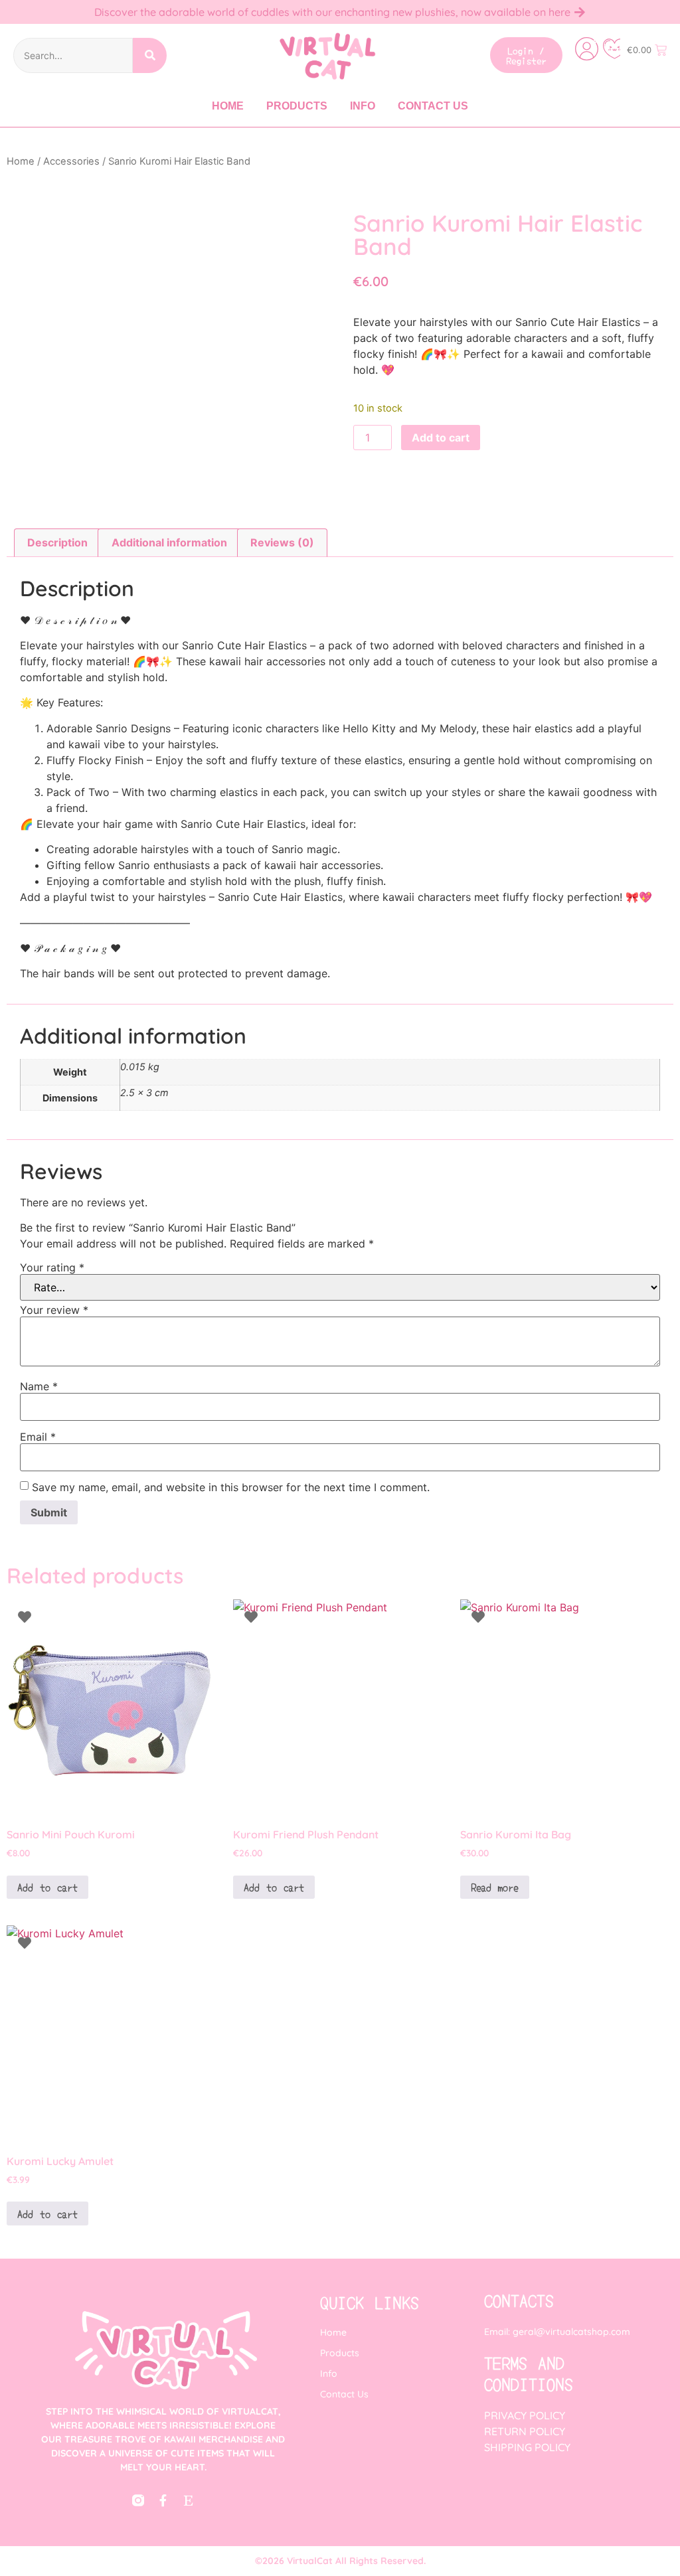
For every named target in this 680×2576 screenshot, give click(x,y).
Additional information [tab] (169, 542)
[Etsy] (189, 2500)
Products (297, 106)
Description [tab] (57, 542)
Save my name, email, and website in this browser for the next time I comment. (231, 1487)
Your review (54, 1310)
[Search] (150, 55)
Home (228, 106)
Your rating (52, 1267)
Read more (495, 1887)
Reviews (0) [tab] (282, 542)
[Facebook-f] (163, 2500)
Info (363, 106)
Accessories (71, 161)
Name (39, 1386)
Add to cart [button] (47, 1887)
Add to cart (441, 438)
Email (38, 1437)
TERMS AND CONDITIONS (529, 2373)
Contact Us (433, 106)
